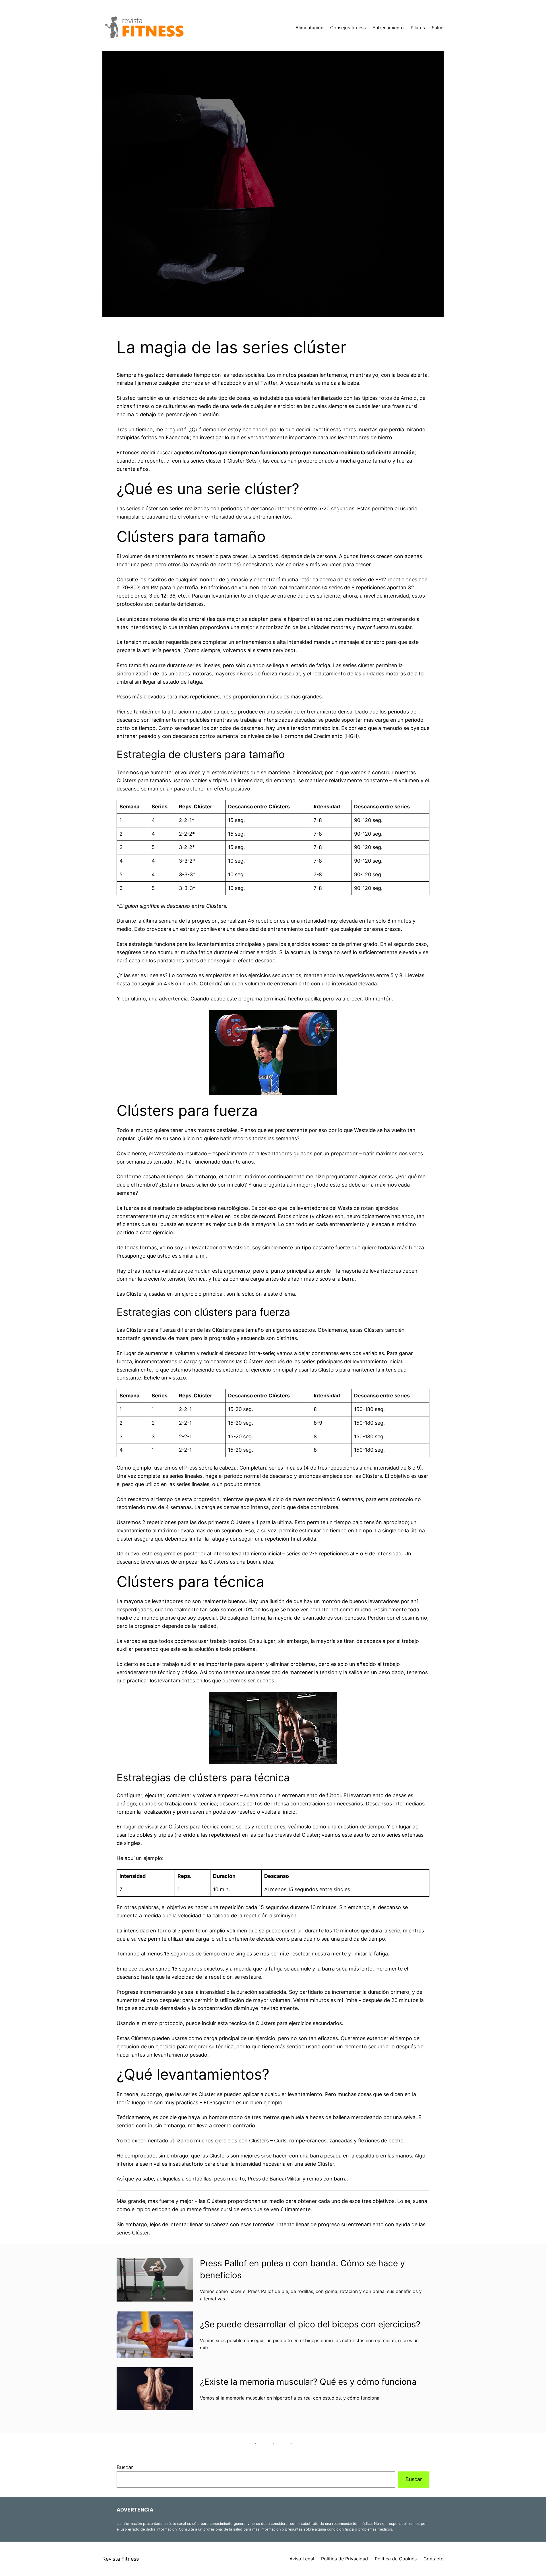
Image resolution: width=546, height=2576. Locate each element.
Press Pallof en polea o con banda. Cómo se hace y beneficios (302, 2269)
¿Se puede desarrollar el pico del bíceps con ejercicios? (310, 2324)
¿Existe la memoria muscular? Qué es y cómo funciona (308, 2382)
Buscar (125, 2467)
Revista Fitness (121, 2559)
